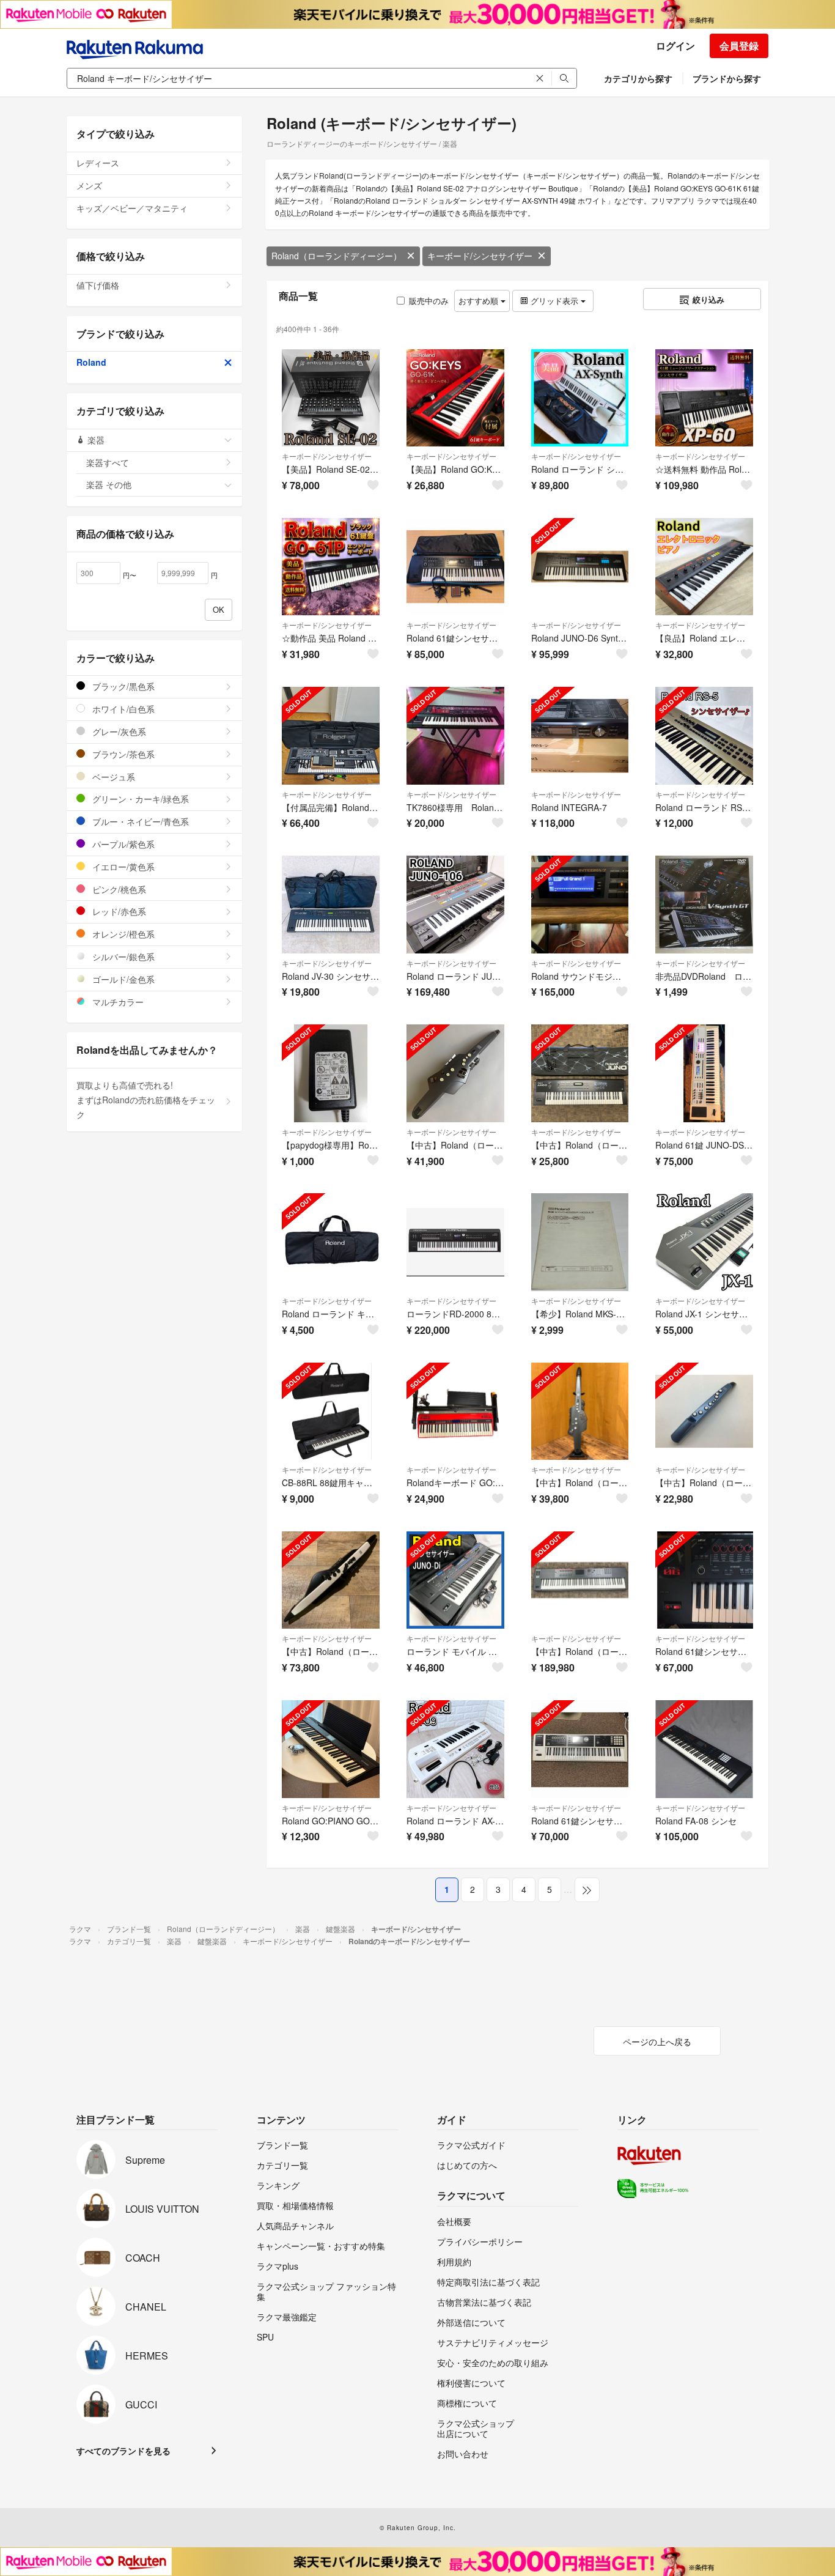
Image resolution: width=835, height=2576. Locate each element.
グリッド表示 (554, 301)
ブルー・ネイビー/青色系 (139, 821)
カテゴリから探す (638, 78)
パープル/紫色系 (122, 844)
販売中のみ (429, 301)
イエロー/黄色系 (122, 867)
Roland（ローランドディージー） (337, 256)
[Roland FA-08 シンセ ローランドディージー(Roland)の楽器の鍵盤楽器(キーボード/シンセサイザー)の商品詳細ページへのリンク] (704, 1749)
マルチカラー (117, 1002)
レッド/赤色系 (118, 911)
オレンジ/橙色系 (122, 934)
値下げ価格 (98, 285)
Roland (91, 362)
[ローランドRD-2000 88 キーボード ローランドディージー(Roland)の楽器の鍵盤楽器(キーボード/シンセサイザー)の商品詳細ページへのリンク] (455, 1242)
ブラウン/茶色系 (122, 754)
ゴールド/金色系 (122, 979)
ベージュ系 (112, 777)
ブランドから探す (727, 78)
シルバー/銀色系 (122, 957)
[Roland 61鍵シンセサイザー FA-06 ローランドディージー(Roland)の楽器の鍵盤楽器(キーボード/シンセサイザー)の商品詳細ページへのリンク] (704, 1580)
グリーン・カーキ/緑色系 (139, 799)
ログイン (675, 46)
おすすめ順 (480, 301)
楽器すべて (108, 462)
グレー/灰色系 (118, 731)
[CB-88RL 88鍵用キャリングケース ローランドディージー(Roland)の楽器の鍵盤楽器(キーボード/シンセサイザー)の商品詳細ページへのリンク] (331, 1412)
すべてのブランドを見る (123, 2451)
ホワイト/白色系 (122, 709)
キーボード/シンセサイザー (480, 256)
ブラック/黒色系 (122, 686)
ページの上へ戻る (657, 2041)
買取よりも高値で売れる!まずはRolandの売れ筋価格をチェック (146, 1100)
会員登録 (739, 46)
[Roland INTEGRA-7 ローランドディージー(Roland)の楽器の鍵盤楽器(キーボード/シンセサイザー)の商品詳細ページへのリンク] (580, 736)
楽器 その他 (109, 484)
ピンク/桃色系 (118, 889)
